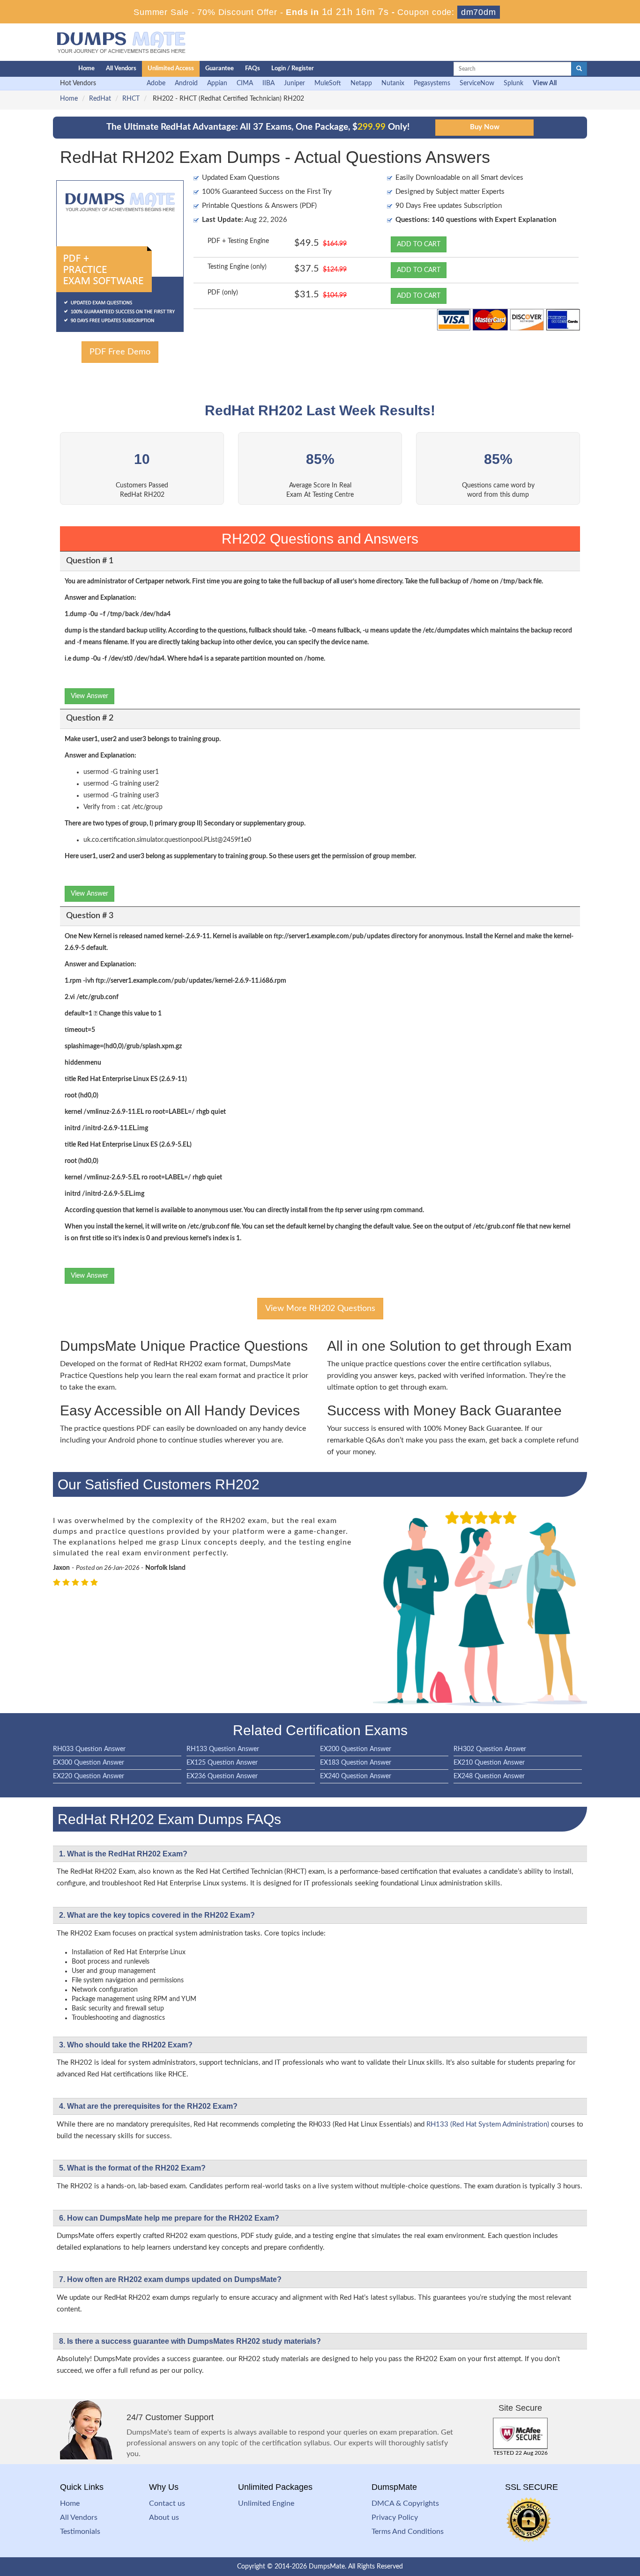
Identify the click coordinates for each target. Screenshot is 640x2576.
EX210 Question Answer (489, 1763)
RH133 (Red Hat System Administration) (488, 2124)
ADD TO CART (419, 244)
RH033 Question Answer (89, 1749)
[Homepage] (47, 69)
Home (86, 69)
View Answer (89, 696)
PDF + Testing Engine (238, 241)
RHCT (131, 99)
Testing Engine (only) (237, 267)
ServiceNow (477, 83)
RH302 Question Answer (490, 1749)
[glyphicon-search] (579, 69)
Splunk (513, 83)
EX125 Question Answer (222, 1763)
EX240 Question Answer (356, 1776)
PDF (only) (223, 293)
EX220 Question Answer (89, 1776)
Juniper (294, 83)
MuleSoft (328, 83)
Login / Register (293, 69)
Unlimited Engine (266, 2503)
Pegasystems (432, 83)
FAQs (253, 69)
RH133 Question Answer (223, 1749)
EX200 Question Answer (356, 1749)
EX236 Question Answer (222, 1776)
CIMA (245, 83)
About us (164, 2517)
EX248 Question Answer (489, 1776)
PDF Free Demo (120, 352)
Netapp (361, 83)
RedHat (100, 99)
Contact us (167, 2503)
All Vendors (121, 69)
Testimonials (80, 2532)
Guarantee (220, 69)
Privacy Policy (395, 2517)
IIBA (268, 83)
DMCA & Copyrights (405, 2503)
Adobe (156, 83)
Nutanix (393, 83)
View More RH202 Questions (320, 1309)
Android (186, 83)
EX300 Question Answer (89, 1763)
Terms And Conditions (408, 2532)
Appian (217, 83)
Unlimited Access (171, 69)
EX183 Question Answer (356, 1763)
